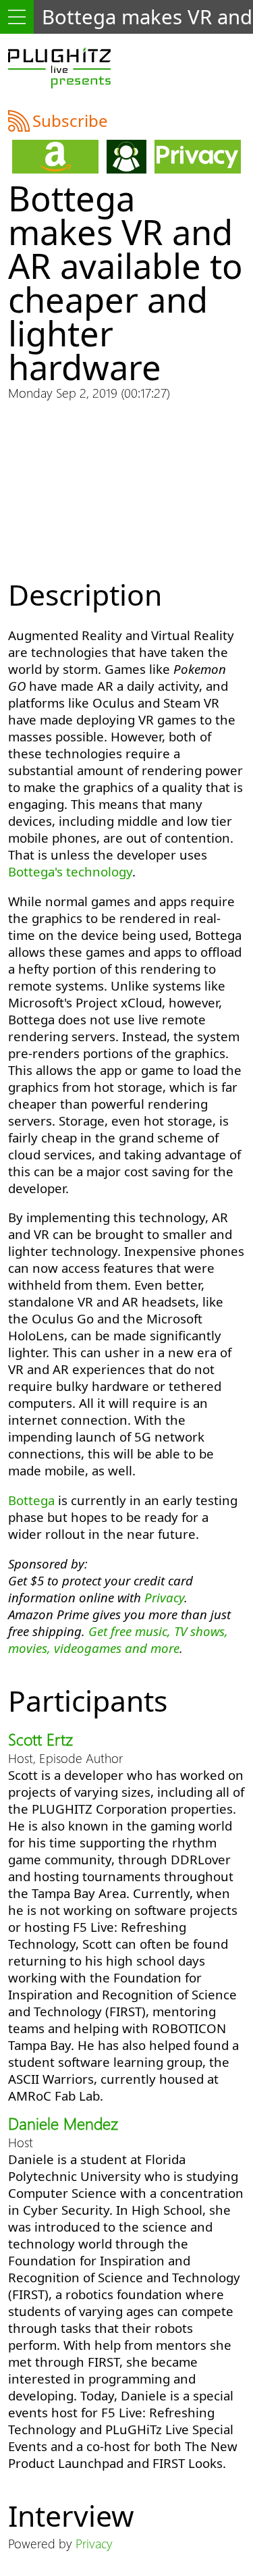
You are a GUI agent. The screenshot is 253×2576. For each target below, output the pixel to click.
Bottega (31, 1500)
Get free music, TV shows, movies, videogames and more (118, 1639)
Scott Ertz (40, 1739)
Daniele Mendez (63, 2123)
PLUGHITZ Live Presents (59, 68)
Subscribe (70, 121)
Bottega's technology (70, 871)
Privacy (164, 1597)
